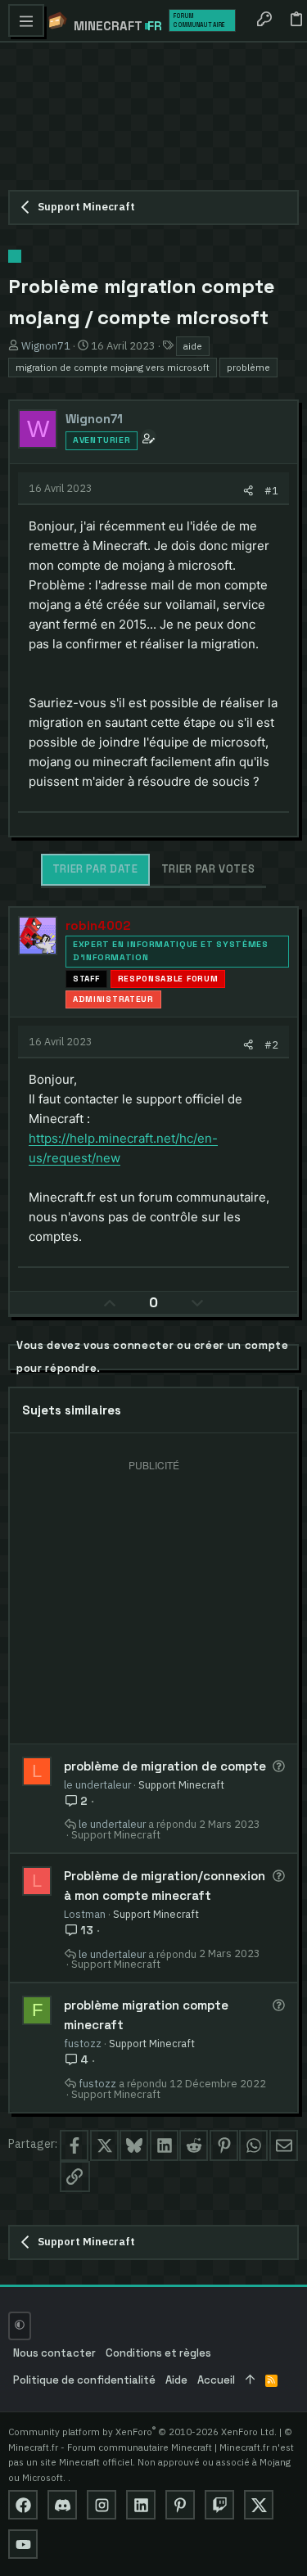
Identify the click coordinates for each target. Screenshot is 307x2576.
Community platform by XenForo (142, 2432)
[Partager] (248, 491)
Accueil (216, 2380)
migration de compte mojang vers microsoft (113, 367)
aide (193, 346)
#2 (271, 1044)
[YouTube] (23, 2544)
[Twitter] (259, 2505)
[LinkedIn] (141, 2505)
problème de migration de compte (165, 1766)
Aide (176, 2380)
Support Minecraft (181, 1784)
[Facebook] (23, 2505)
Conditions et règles (158, 2353)
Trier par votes (208, 869)
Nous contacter (54, 2353)
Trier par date (95, 869)
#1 (271, 490)
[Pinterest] (180, 2505)
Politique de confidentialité (84, 2380)
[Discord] (62, 2505)
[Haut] (250, 2381)
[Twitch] (219, 2505)
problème (248, 367)
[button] (26, 20)
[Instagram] (102, 2505)
